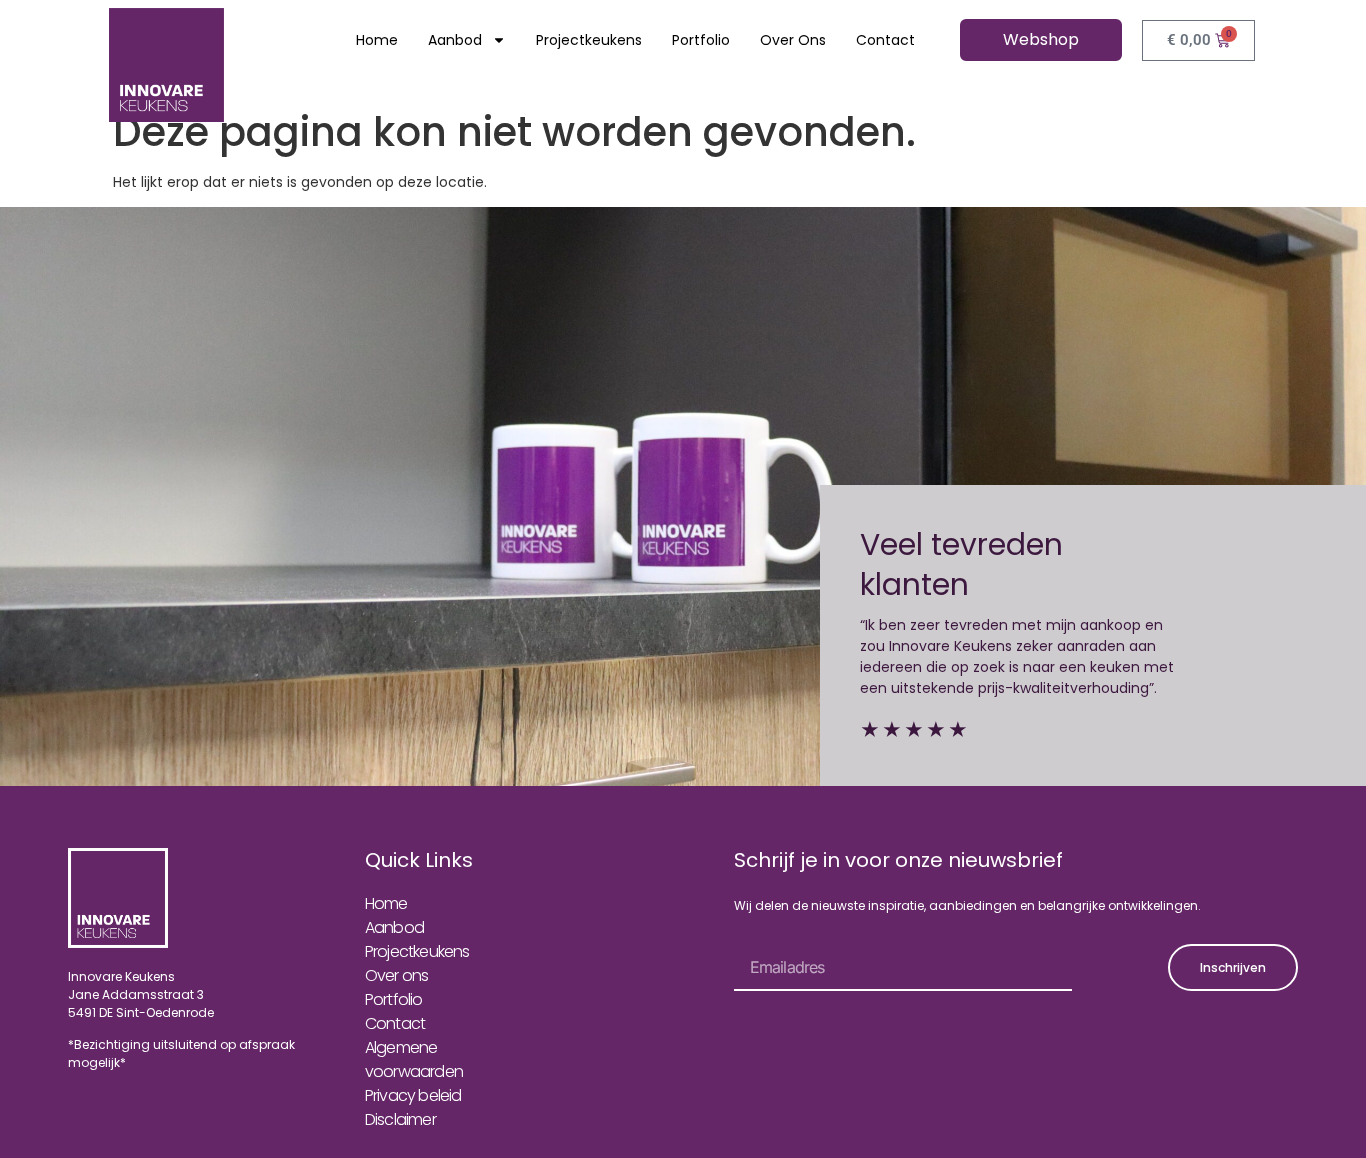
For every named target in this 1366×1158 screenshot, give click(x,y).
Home (377, 40)
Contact (885, 40)
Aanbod (455, 40)
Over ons (793, 40)
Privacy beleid (413, 1095)
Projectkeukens (589, 40)
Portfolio (701, 40)
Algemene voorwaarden (414, 1059)
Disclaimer (400, 1119)
